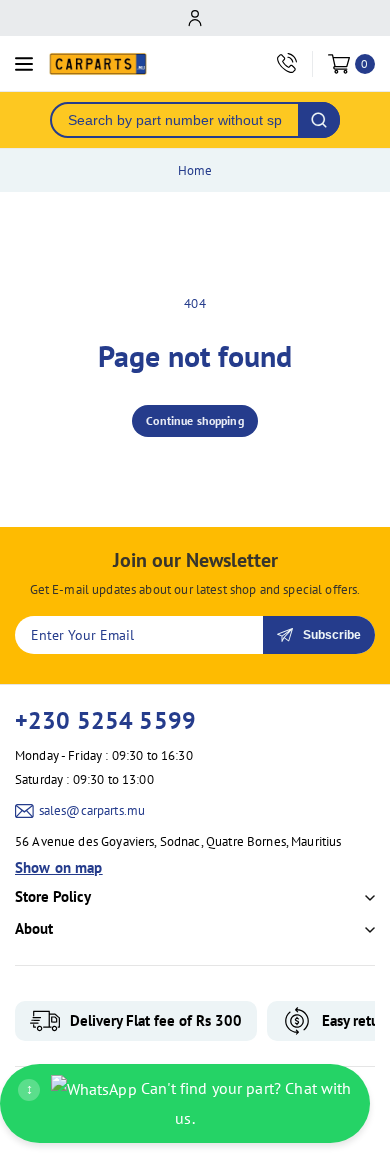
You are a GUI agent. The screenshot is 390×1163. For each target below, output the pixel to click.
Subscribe (332, 635)
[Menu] (24, 64)
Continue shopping (195, 420)
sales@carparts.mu (92, 810)
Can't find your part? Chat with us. (189, 1103)
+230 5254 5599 (105, 720)
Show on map (59, 867)
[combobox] (175, 120)
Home (195, 170)
